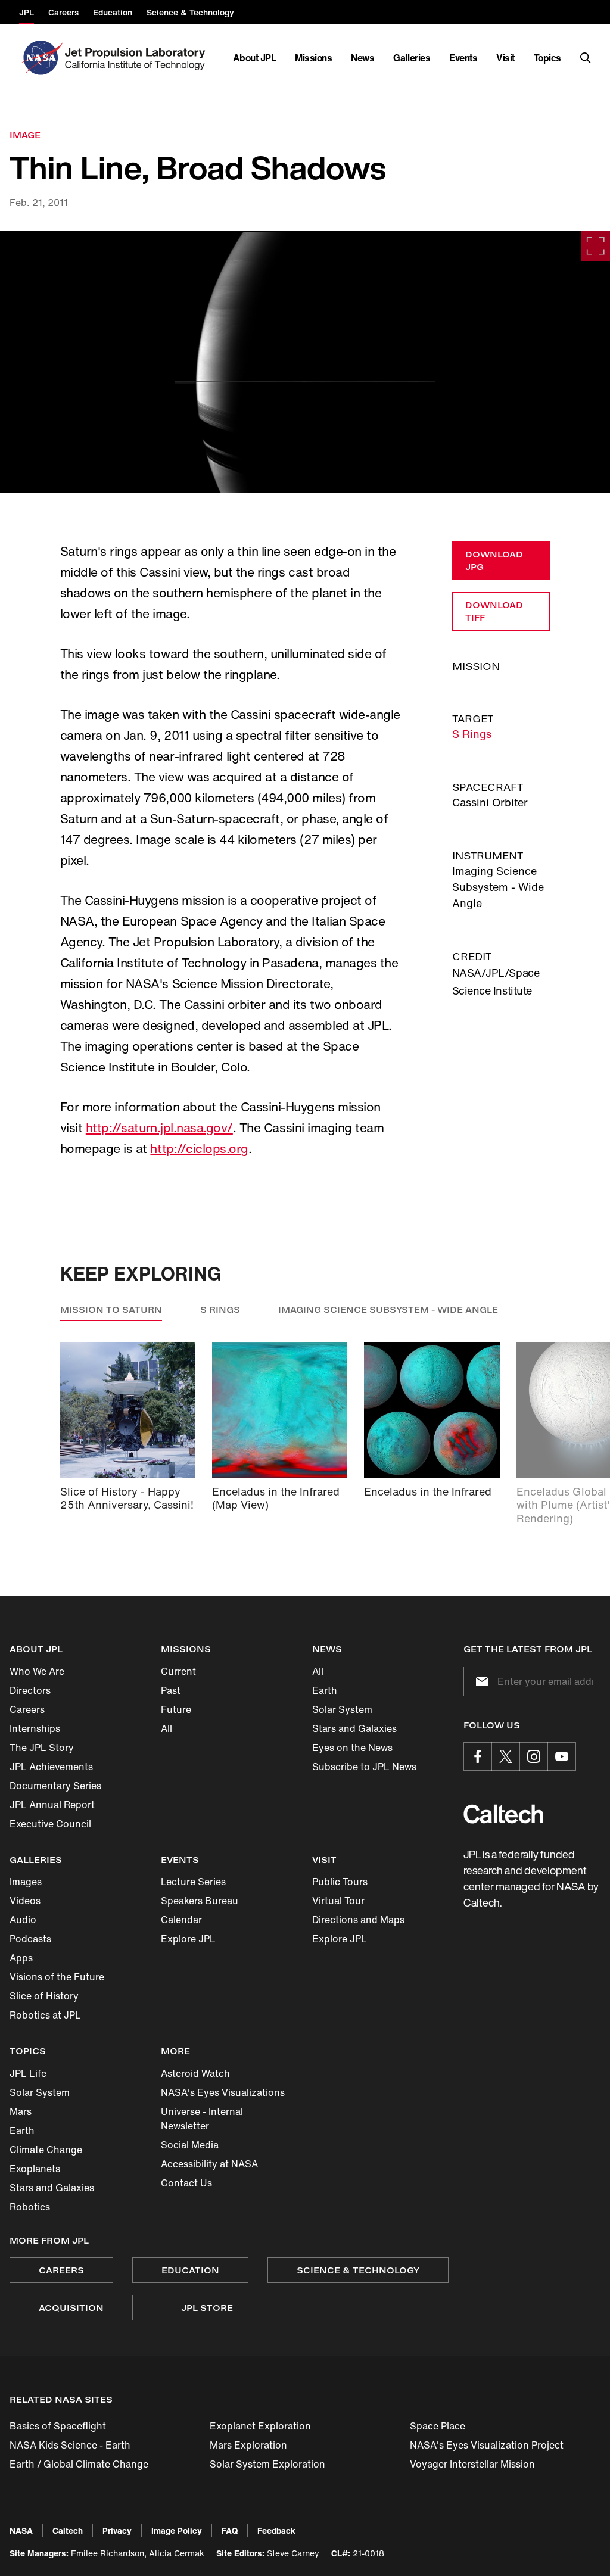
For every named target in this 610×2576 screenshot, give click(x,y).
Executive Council (50, 1824)
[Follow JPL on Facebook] (478, 1756)
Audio (23, 1920)
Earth (325, 1690)
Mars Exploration (248, 2445)
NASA (21, 2530)
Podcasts (30, 1939)
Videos (25, 1901)
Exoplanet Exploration (260, 2426)
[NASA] (41, 58)
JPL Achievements (51, 1767)
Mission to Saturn (111, 1309)
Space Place (438, 2426)
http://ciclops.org (199, 1149)
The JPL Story (42, 1748)
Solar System (342, 1709)
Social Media (190, 2145)
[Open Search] (586, 58)
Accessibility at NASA (209, 2164)
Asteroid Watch (195, 2073)
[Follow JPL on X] (506, 1756)
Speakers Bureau (200, 1901)
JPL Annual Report (52, 1805)
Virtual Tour (338, 1901)
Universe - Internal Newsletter (202, 2119)
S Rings (472, 734)
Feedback (276, 2530)
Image (25, 135)
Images (26, 1882)
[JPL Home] (137, 58)
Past (171, 1690)
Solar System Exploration (267, 2464)
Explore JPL (188, 1939)
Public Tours (340, 1882)
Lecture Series (193, 1882)
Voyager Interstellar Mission (472, 2464)
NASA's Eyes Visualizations (223, 2092)
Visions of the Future (57, 1977)
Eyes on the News (352, 1748)
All (166, 1728)
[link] (305, 362)
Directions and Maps (358, 1920)
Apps (21, 1958)
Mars (21, 2111)
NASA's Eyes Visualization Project (487, 2445)
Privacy (117, 2530)
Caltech (68, 2530)
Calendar (181, 1920)
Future (176, 1709)
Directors (30, 1690)
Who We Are (37, 1671)
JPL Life (28, 2073)
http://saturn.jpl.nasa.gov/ (159, 1128)
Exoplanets (35, 2169)
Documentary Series (55, 1786)
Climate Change (46, 2150)
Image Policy (177, 2530)
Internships (35, 1728)
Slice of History (44, 1996)
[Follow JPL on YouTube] (562, 1756)
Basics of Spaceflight (58, 2426)
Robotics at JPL (45, 2015)
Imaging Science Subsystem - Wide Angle (388, 1309)
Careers (27, 1709)
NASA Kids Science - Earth (70, 2445)
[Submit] (480, 1681)
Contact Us (186, 2183)
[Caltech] (503, 1814)
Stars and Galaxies (354, 1728)
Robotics (30, 2207)
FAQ (230, 2530)
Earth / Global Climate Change (79, 2464)
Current (178, 1671)
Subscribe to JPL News (364, 1767)
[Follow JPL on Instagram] (534, 1756)
